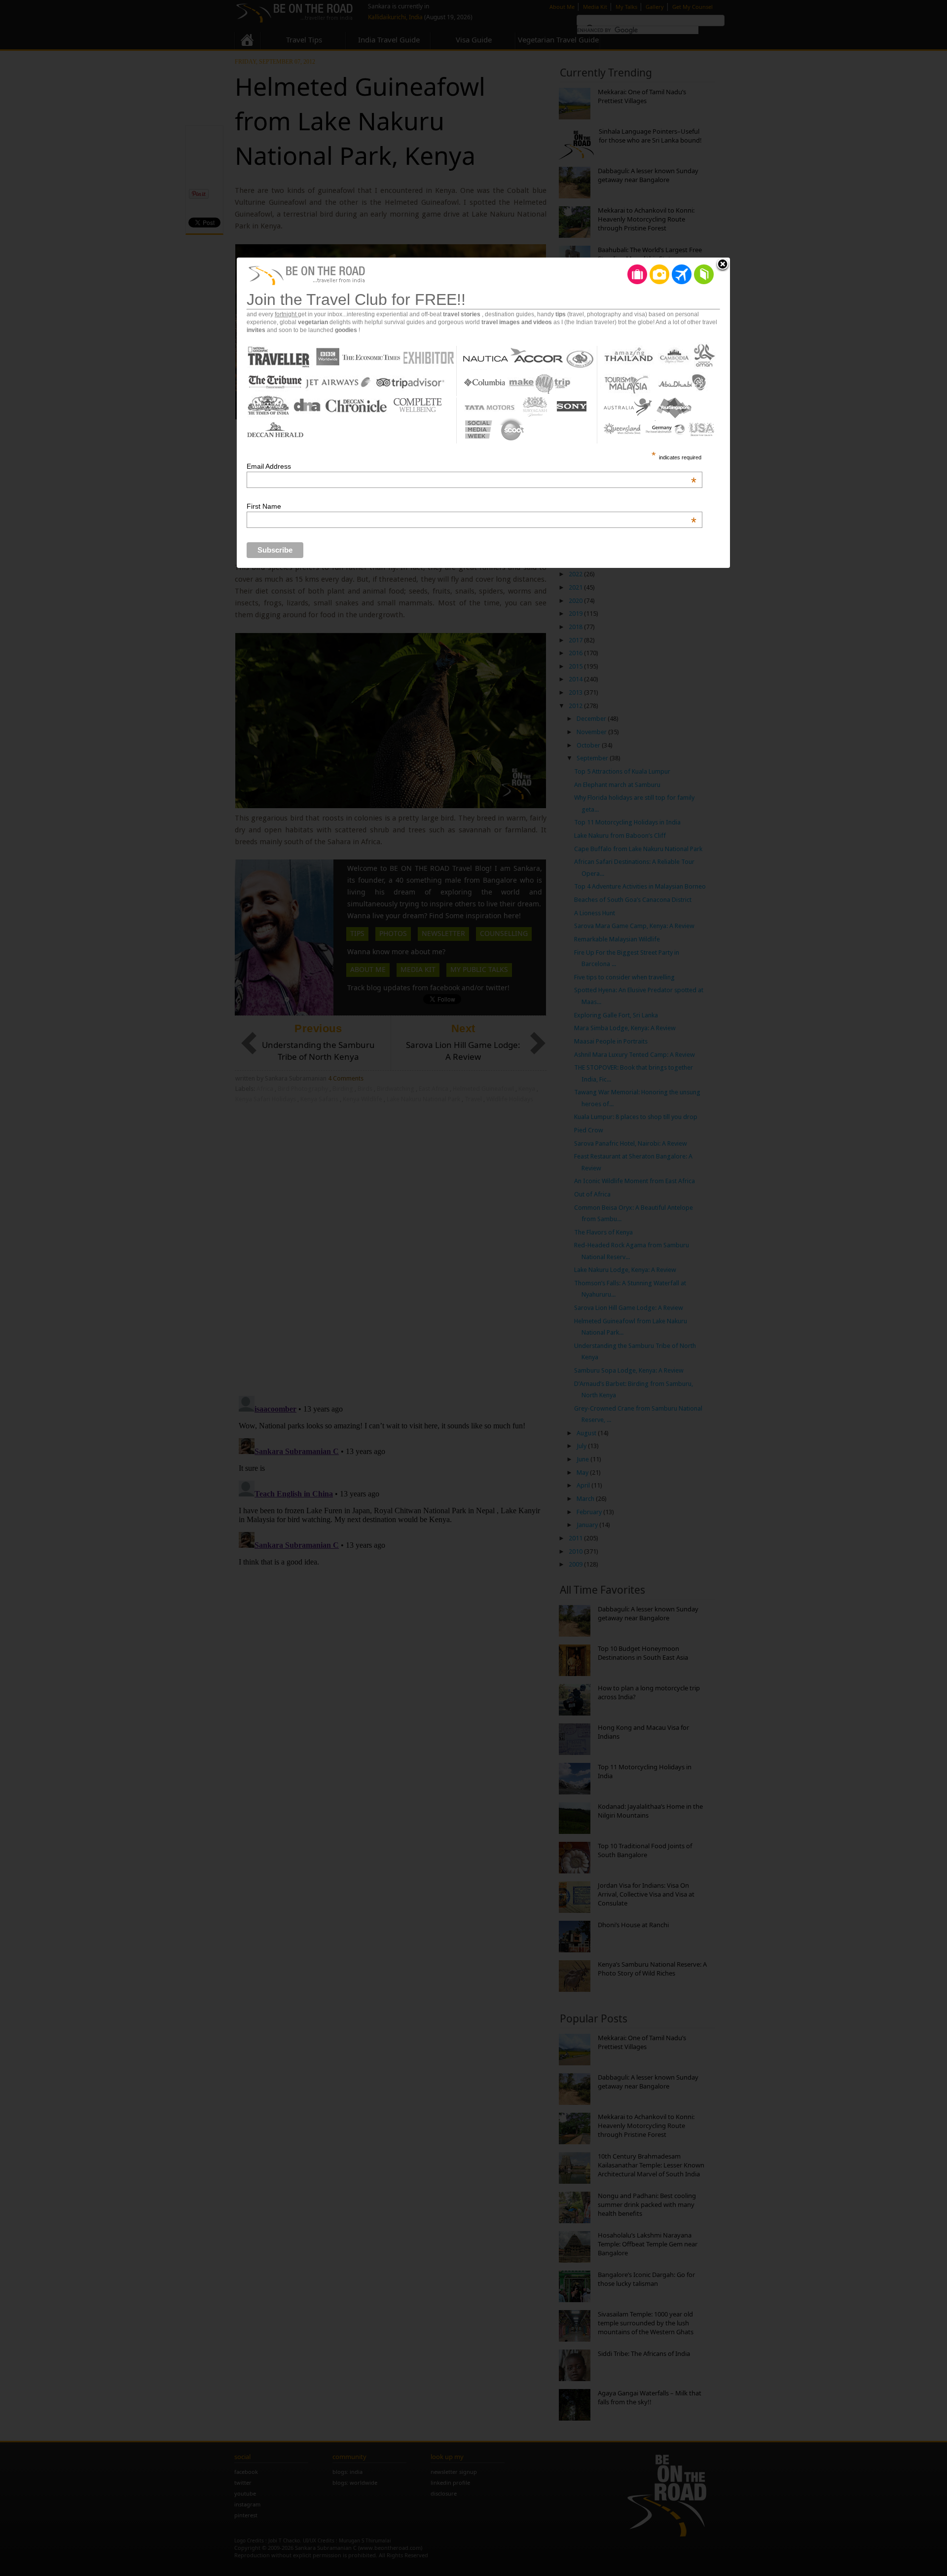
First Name (472, 506)
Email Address (472, 466)
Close (723, 265)
